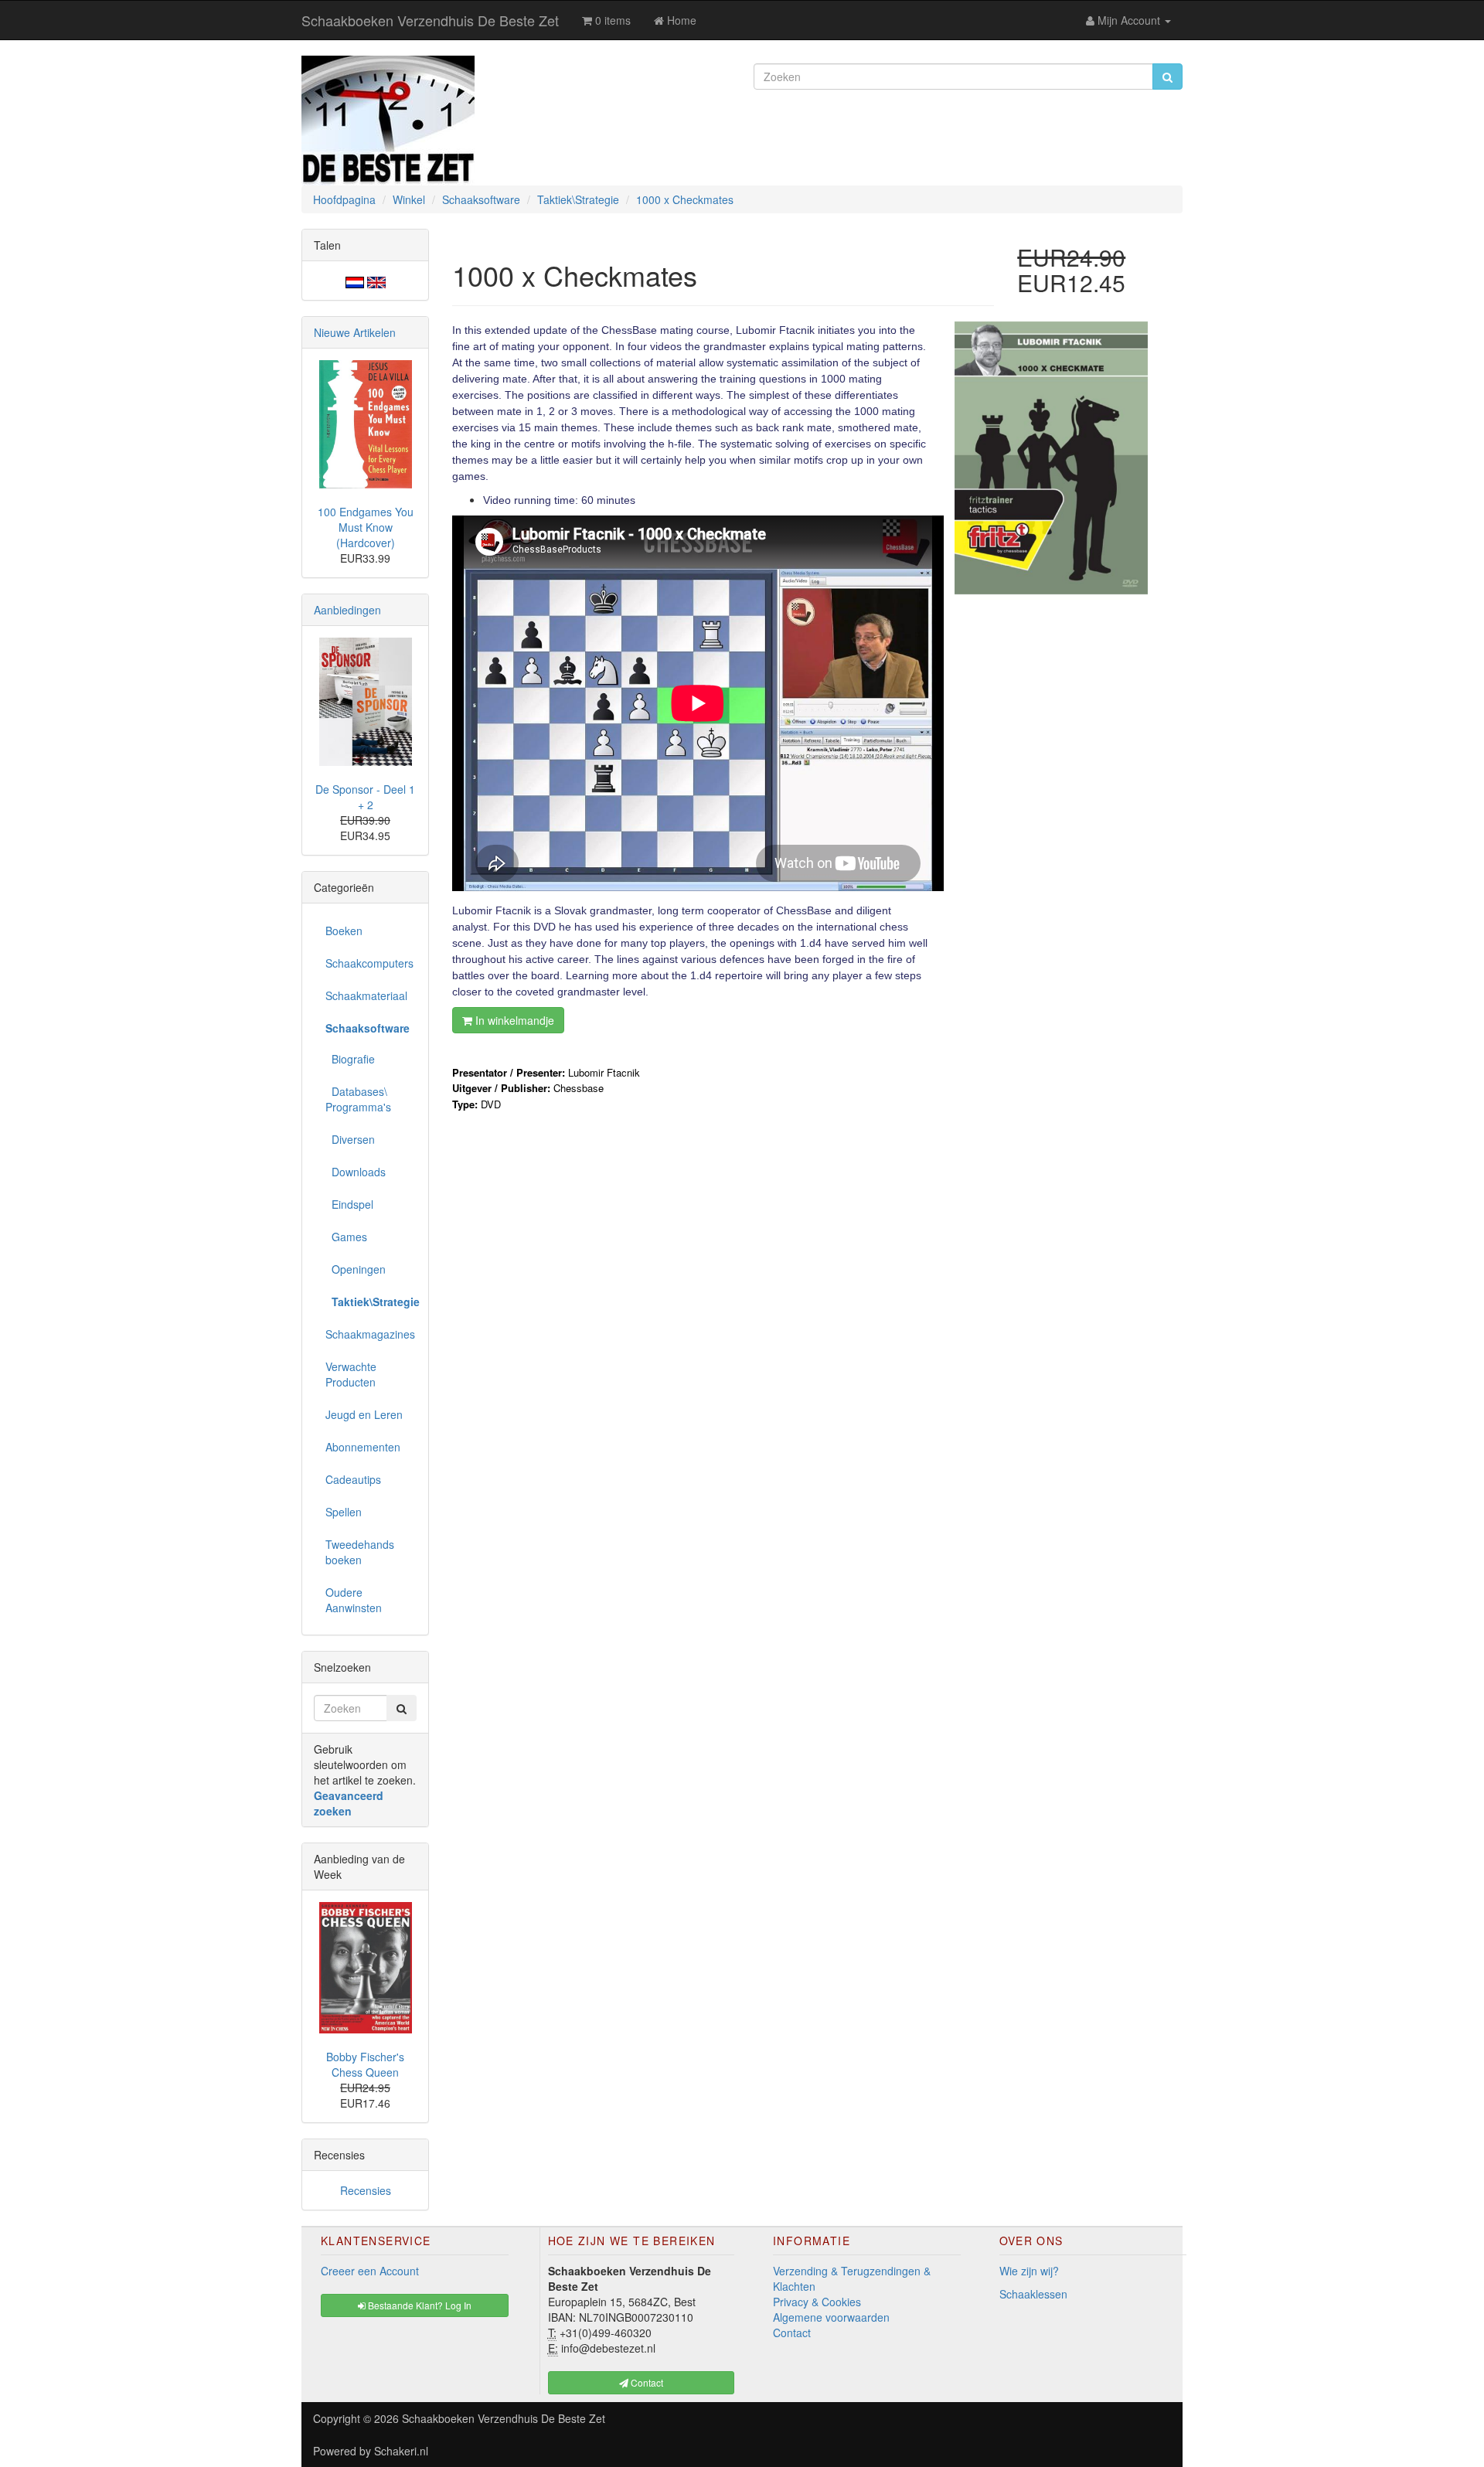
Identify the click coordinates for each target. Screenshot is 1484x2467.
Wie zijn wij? (1029, 2271)
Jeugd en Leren (364, 1414)
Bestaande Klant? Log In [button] (419, 2305)
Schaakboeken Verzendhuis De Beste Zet (430, 20)
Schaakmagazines (370, 1334)
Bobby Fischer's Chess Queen (365, 2064)
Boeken (344, 931)
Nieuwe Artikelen (355, 332)
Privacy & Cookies (817, 2302)
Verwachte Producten (351, 1374)
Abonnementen (363, 1447)
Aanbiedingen (347, 610)
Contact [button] (646, 2382)
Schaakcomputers (369, 963)
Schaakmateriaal (366, 995)
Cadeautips (353, 1479)
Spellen (344, 1512)
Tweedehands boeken (360, 1552)
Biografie (350, 1059)
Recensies (366, 2190)
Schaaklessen (1033, 2294)
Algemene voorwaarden (831, 2317)
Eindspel (349, 1204)
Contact (792, 2333)
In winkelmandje (513, 1020)
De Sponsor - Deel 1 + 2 (365, 797)
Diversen (350, 1139)
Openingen (356, 1269)
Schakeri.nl (401, 2451)
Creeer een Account (370, 2271)
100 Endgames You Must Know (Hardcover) (366, 527)
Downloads (356, 1172)
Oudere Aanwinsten (354, 1600)
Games (346, 1237)
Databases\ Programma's (358, 1099)
